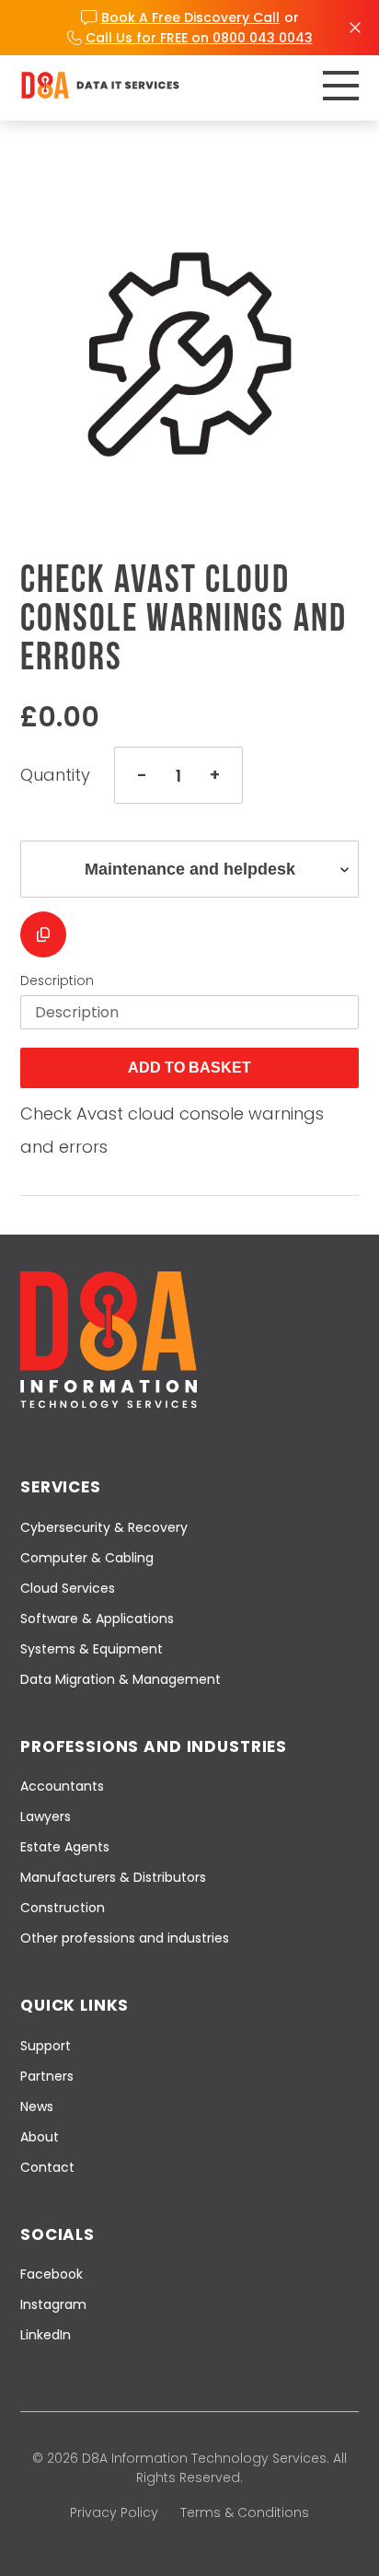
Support (46, 2046)
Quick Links (75, 2005)
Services (61, 1487)
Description (57, 981)
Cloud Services (68, 1588)
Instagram (53, 2304)
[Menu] (341, 86)
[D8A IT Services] (100, 85)
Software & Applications (97, 1619)
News (37, 2106)
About (40, 2137)
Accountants (62, 1786)
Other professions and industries (125, 1938)
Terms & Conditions (245, 2512)
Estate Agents (65, 1847)
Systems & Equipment (92, 1649)
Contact (47, 2167)
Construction (63, 1908)
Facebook (52, 2274)
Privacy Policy (114, 2512)
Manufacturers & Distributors (113, 1877)
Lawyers (46, 1816)
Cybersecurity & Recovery (104, 1527)
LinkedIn (46, 2335)
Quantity (55, 775)
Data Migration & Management (121, 1679)
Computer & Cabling (87, 1558)
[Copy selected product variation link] (43, 934)
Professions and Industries (154, 1746)
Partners (47, 2076)
